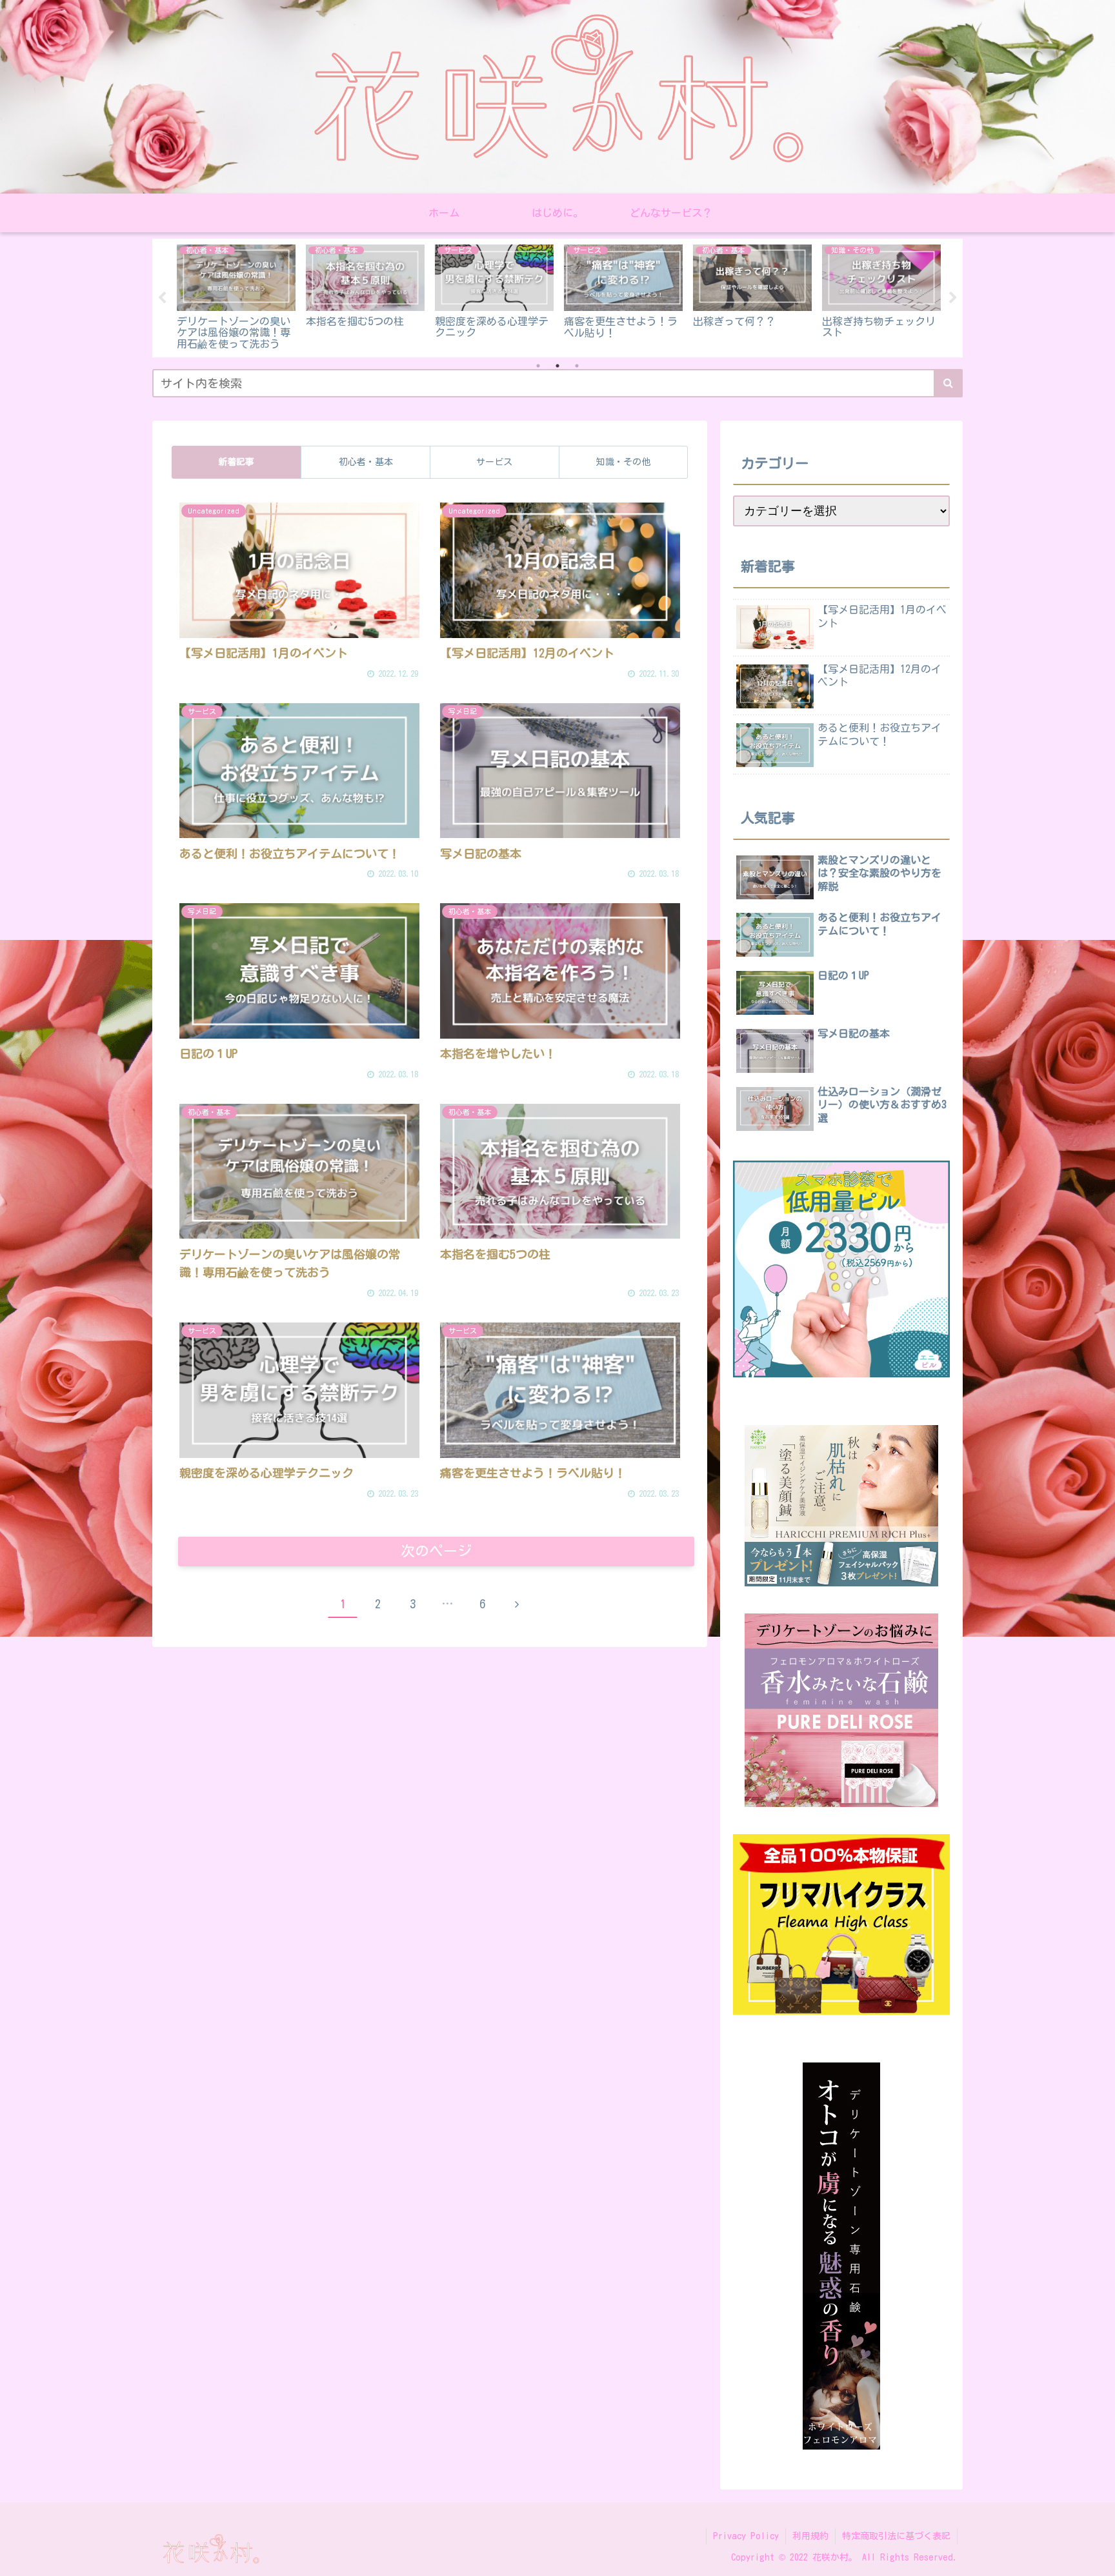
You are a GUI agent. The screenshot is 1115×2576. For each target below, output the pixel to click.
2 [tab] (557, 366)
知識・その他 (623, 462)
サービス (494, 462)
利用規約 (810, 2536)
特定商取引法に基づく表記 (896, 2536)
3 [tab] (577, 366)
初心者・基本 (366, 462)
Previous (162, 298)
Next (953, 298)
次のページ (436, 1551)
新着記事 (236, 462)
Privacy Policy (746, 2536)
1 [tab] (538, 366)
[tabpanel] (197, 295)
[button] (948, 383)
